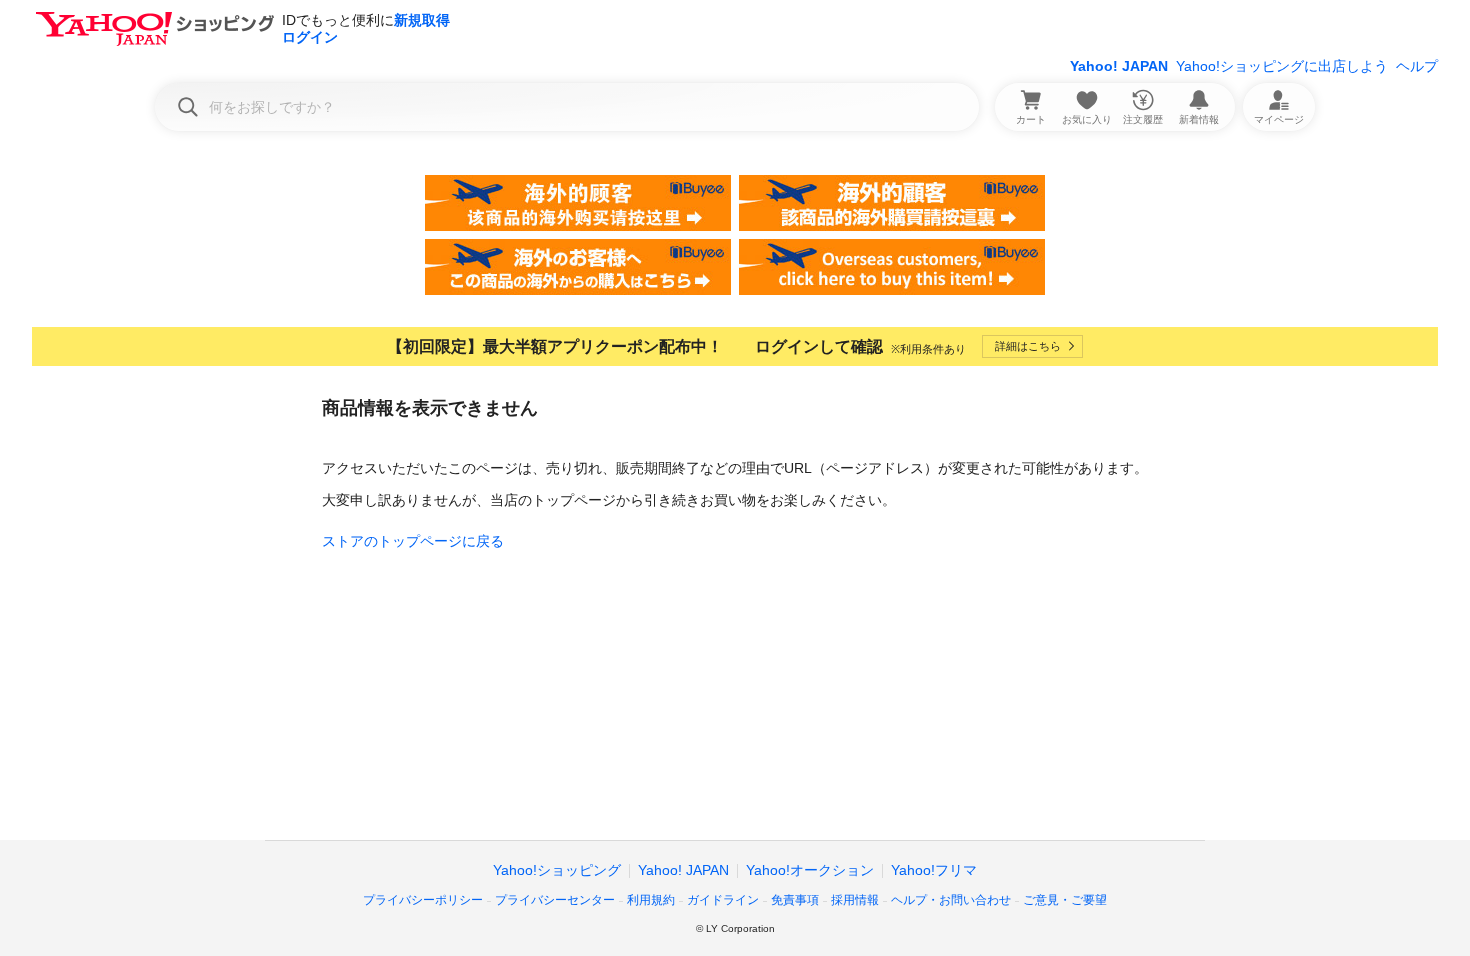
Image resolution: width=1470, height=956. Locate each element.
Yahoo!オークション (810, 870)
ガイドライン (723, 900)
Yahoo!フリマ (934, 870)
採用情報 (855, 900)
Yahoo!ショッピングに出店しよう (1282, 66)
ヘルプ (1417, 66)
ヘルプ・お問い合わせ (951, 900)
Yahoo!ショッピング (557, 870)
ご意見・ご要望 (1065, 900)
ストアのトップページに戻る (413, 541)
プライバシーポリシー (423, 900)
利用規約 (651, 900)
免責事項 (795, 900)
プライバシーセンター (555, 900)
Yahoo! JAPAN (1119, 66)
